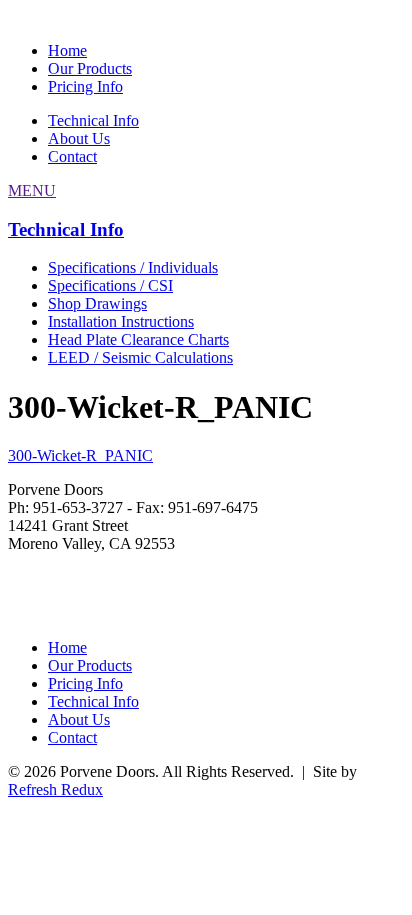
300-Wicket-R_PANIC (80, 455)
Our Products (90, 68)
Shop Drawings (97, 303)
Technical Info (93, 120)
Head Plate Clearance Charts (138, 339)
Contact (72, 156)
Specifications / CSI (110, 285)
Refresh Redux (55, 789)
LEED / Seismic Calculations (140, 357)
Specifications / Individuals (133, 267)
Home (67, 50)
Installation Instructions (121, 321)
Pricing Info (85, 86)
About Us (79, 138)
